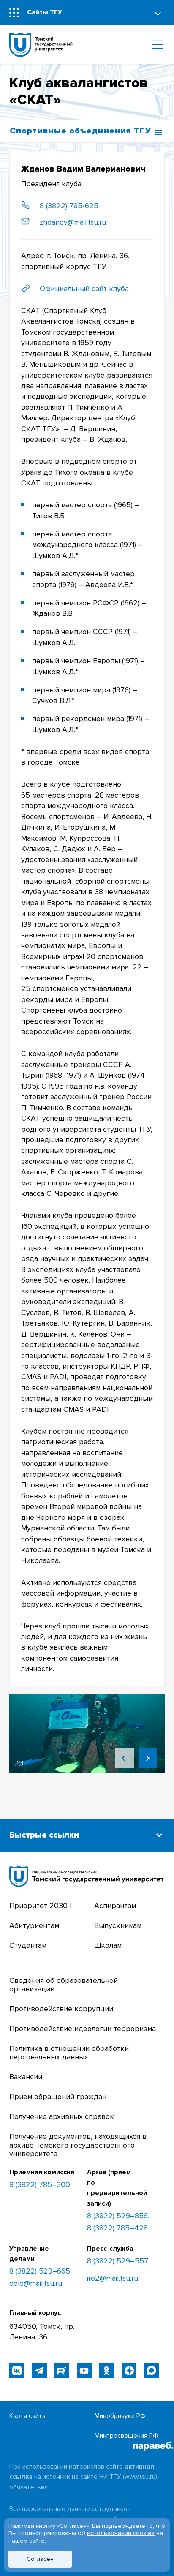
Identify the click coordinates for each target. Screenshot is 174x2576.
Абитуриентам (34, 1926)
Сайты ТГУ (45, 12)
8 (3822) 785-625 (69, 206)
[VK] (17, 2370)
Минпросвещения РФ (126, 2436)
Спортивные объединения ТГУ (80, 131)
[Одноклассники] (107, 2370)
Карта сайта (27, 2416)
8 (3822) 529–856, (118, 2216)
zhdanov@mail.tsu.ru (73, 222)
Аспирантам (115, 1906)
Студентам (28, 1946)
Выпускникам (118, 1926)
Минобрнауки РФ (120, 2416)
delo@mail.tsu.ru (36, 2284)
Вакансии (26, 2077)
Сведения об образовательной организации (64, 1985)
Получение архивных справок (62, 2117)
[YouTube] (84, 2370)
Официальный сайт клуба (84, 289)
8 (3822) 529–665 (40, 2271)
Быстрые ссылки (44, 1835)
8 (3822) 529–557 (118, 2261)
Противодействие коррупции (61, 2009)
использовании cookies (121, 2533)
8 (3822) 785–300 (40, 2185)
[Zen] (129, 2370)
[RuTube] (61, 2370)
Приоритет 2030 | (40, 1906)
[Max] (151, 2370)
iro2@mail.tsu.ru (113, 2279)
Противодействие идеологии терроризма (83, 2029)
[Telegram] (39, 2370)
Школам (108, 1946)
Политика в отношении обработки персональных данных (69, 2053)
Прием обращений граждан (58, 2097)
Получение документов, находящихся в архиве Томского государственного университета (78, 2145)
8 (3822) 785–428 (117, 2228)
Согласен (40, 2559)
